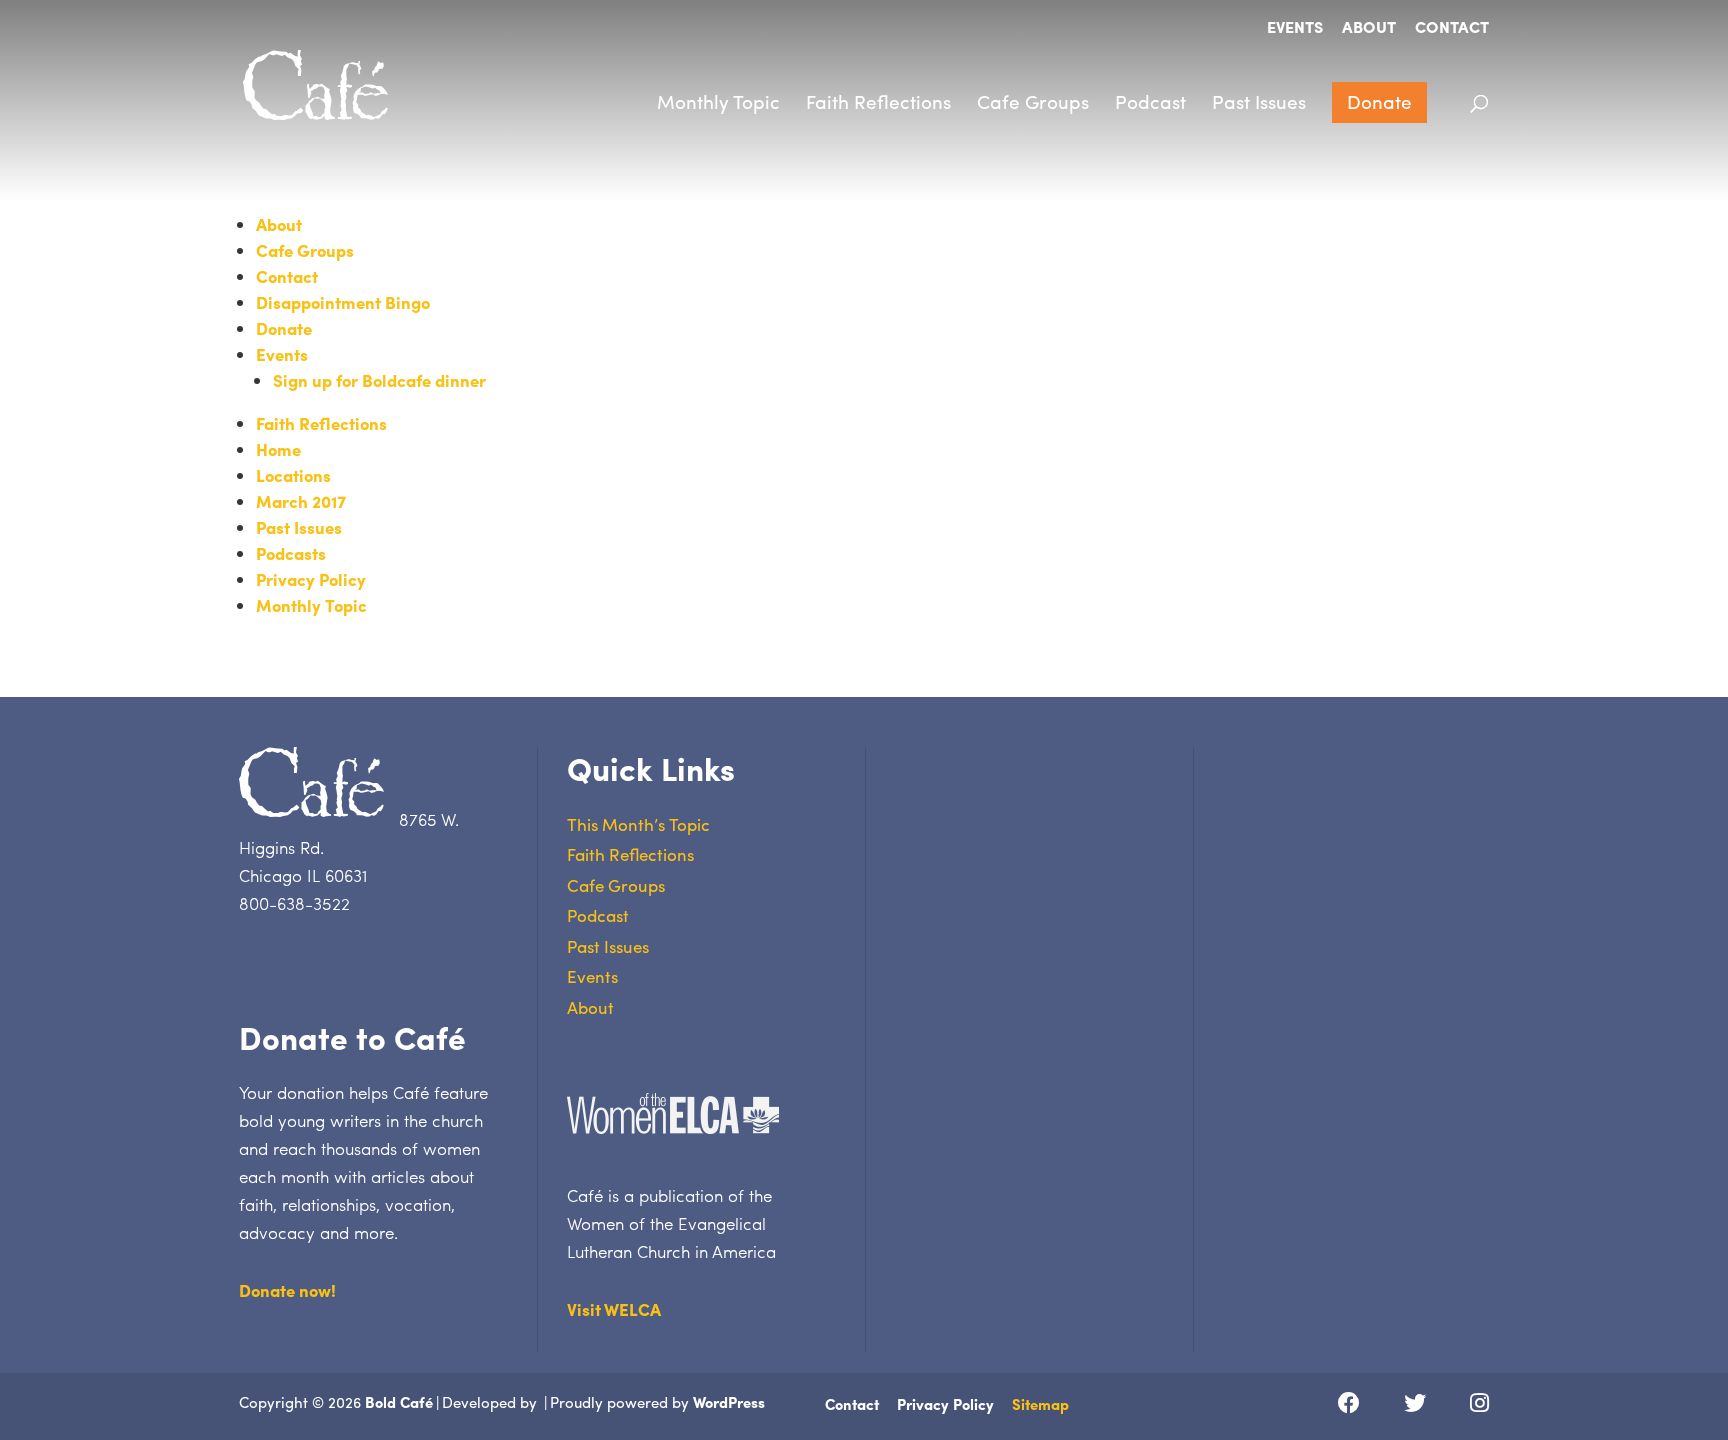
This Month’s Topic (638, 824)
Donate (1379, 101)
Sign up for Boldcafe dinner (379, 380)
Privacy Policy (311, 579)
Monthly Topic (718, 101)
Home (278, 449)
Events (1295, 28)
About (1369, 28)
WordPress (729, 1402)
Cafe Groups (1033, 101)
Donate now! (287, 1290)
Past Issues (1259, 101)
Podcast (1150, 101)
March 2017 (301, 501)
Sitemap (1040, 1404)
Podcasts (291, 553)
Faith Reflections (878, 101)
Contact (1452, 28)
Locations (293, 475)
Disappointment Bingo (343, 302)
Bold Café (399, 1402)
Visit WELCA (614, 1309)
